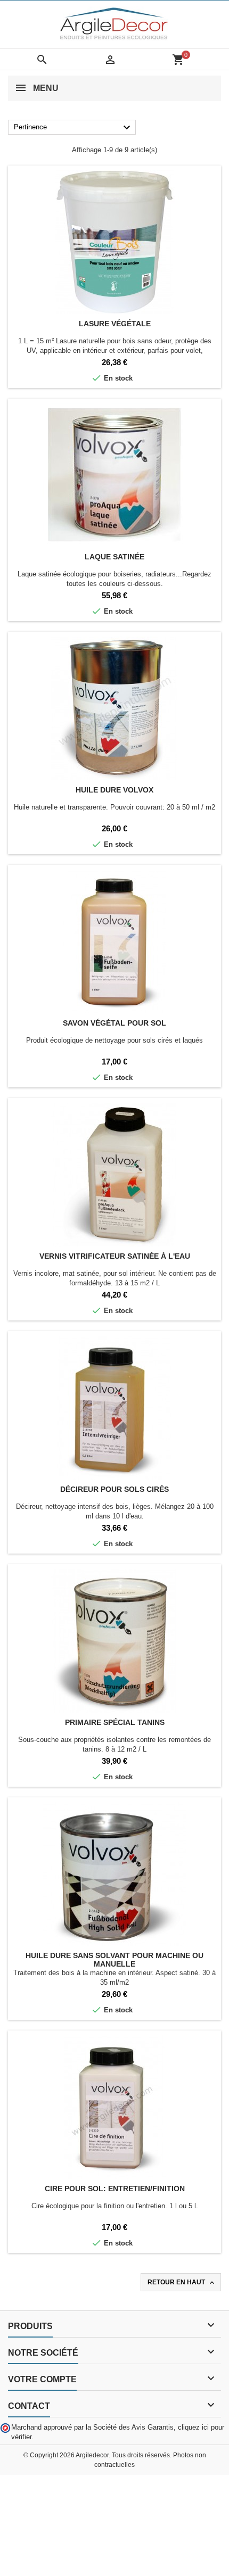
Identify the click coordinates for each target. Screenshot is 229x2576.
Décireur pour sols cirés (114, 1489)
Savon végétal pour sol (114, 1023)
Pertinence (73, 128)
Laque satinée (114, 557)
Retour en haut (182, 2283)
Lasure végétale (115, 324)
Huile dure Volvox (114, 790)
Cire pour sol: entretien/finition (115, 2189)
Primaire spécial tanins (115, 1722)
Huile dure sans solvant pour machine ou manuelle (114, 1960)
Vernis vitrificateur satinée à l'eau (115, 1256)
